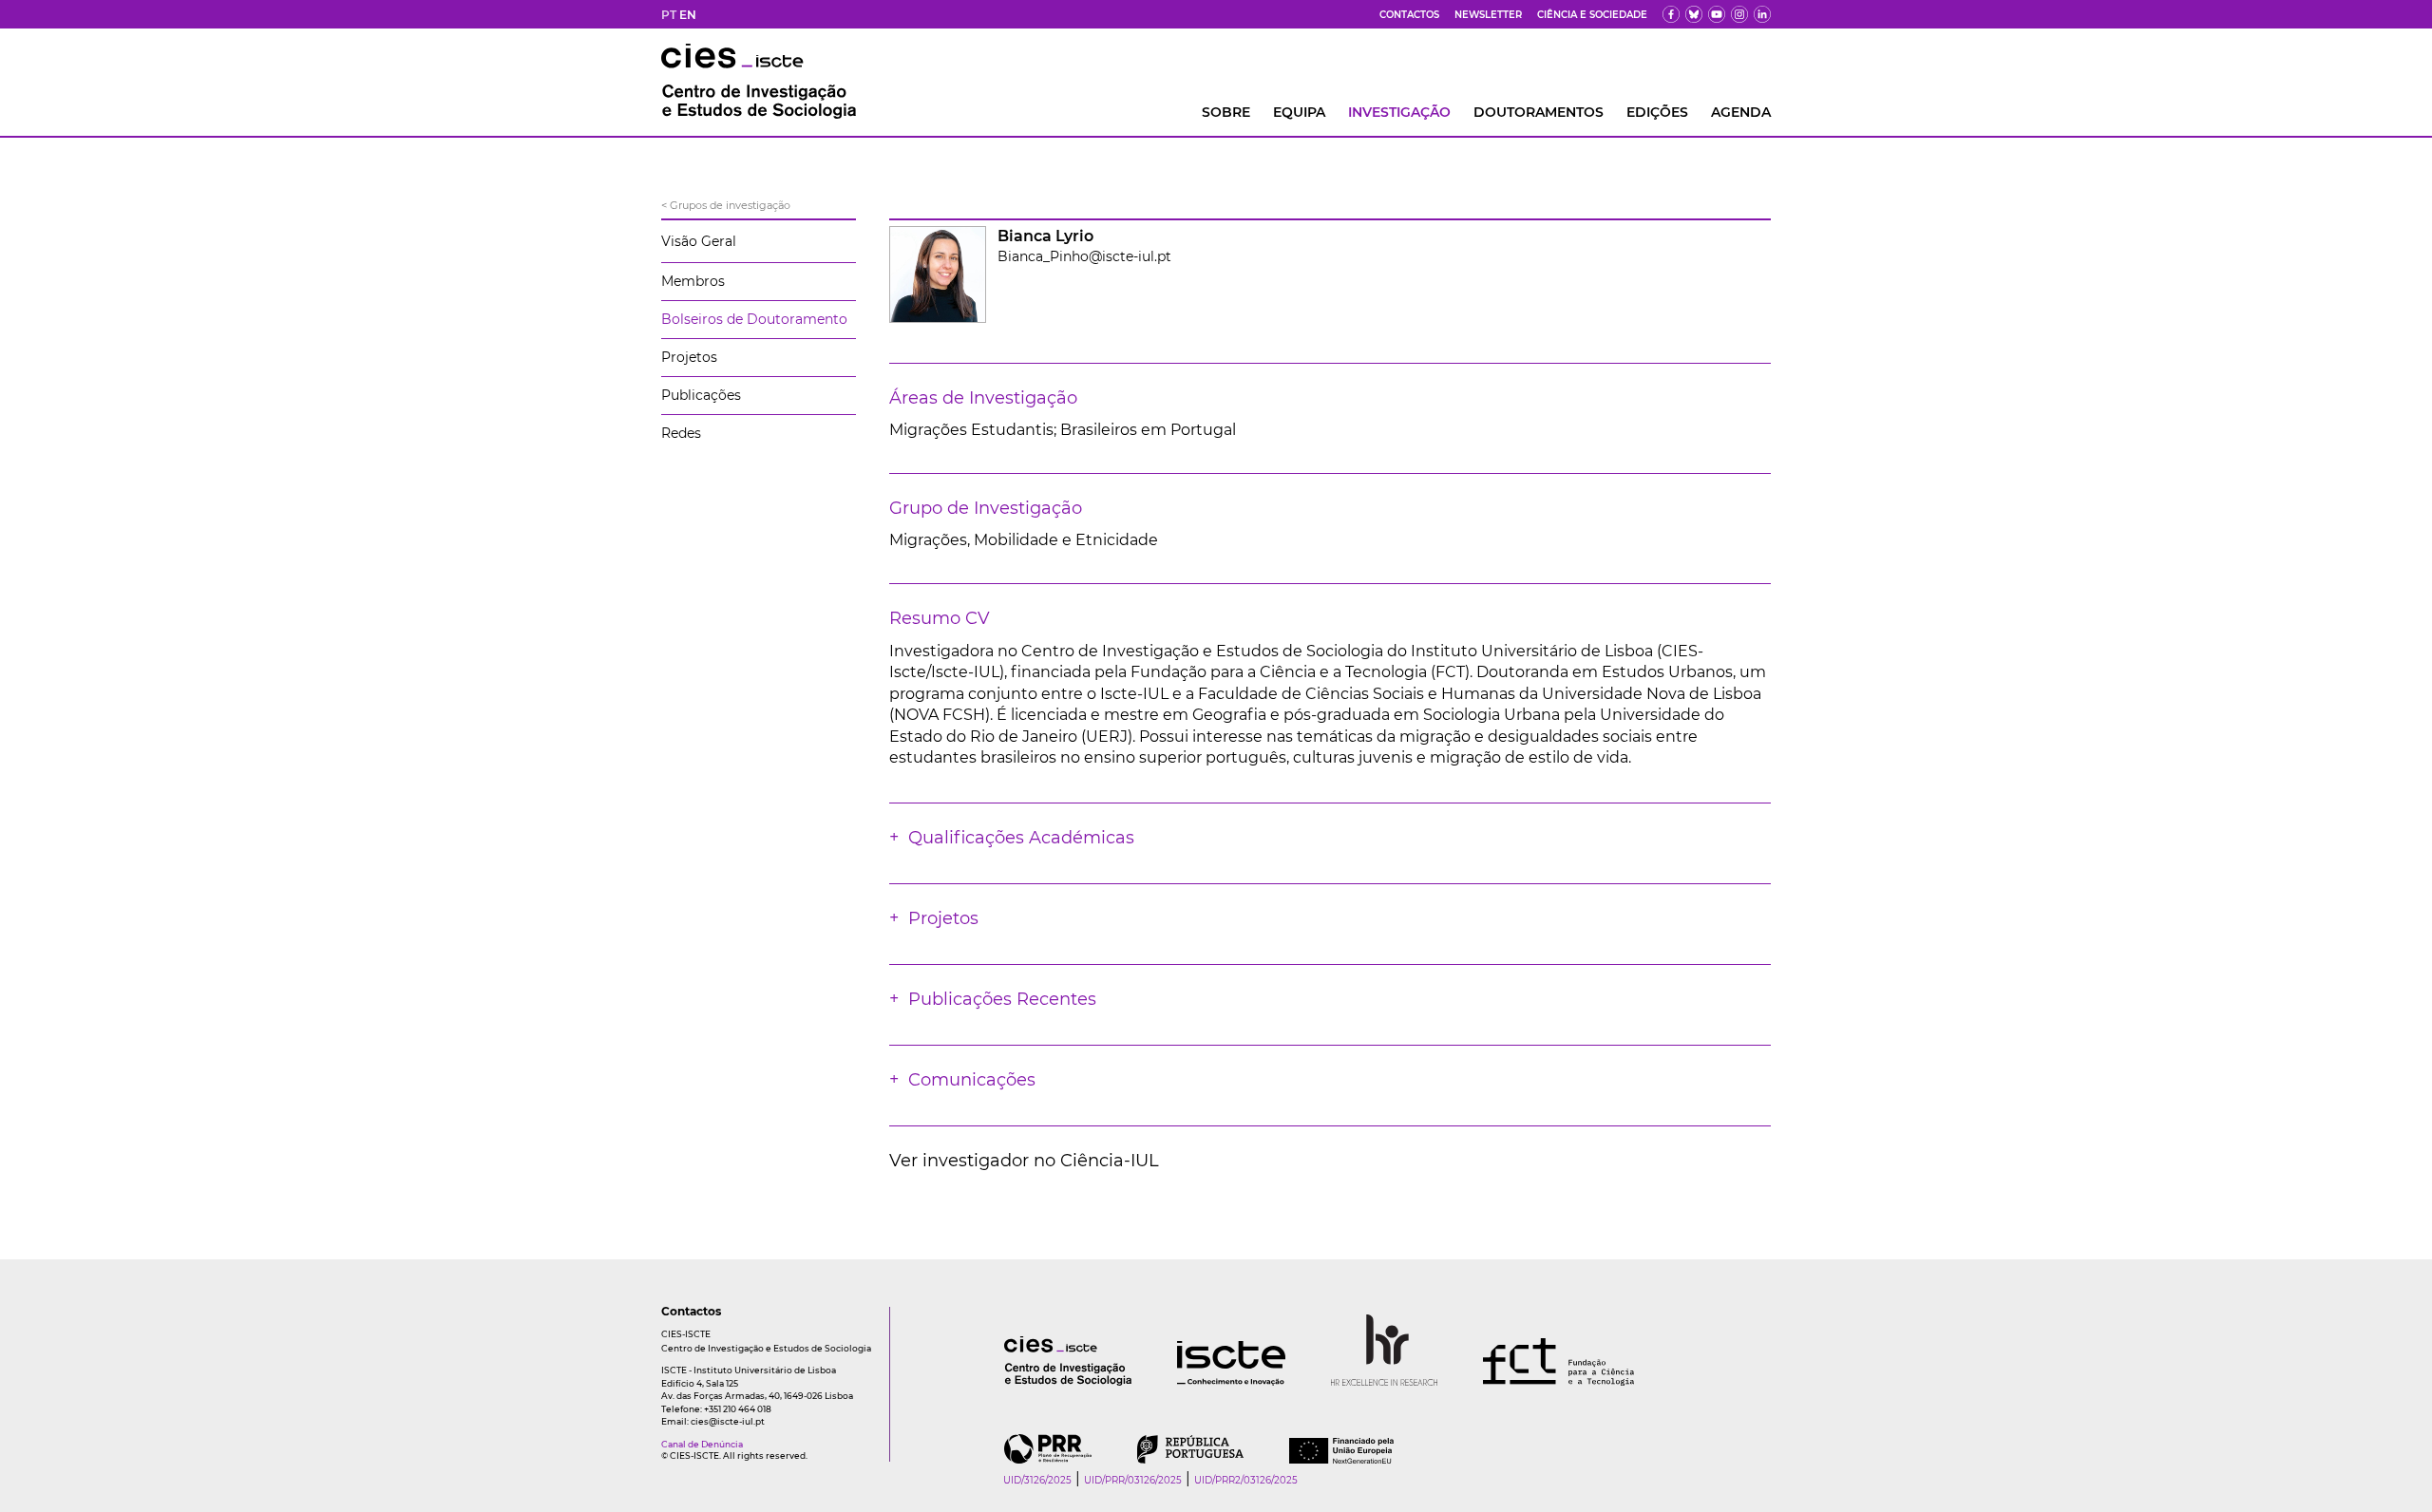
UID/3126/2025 (1037, 1480)
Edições (1657, 112)
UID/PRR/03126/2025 (1133, 1480)
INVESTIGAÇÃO (1399, 112)
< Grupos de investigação (726, 205)
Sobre (1226, 112)
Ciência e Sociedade (1592, 15)
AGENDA (1741, 112)
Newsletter (1488, 15)
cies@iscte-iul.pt (728, 1421)
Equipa (1299, 112)
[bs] (1694, 14)
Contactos (1409, 15)
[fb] (1671, 14)
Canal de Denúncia (702, 1444)
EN (688, 15)
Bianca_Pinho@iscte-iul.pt (1084, 256)
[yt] (1717, 14)
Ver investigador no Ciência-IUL (1024, 1161)
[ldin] (1762, 14)
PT (669, 15)
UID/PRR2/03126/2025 (1246, 1480)
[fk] (1739, 14)
